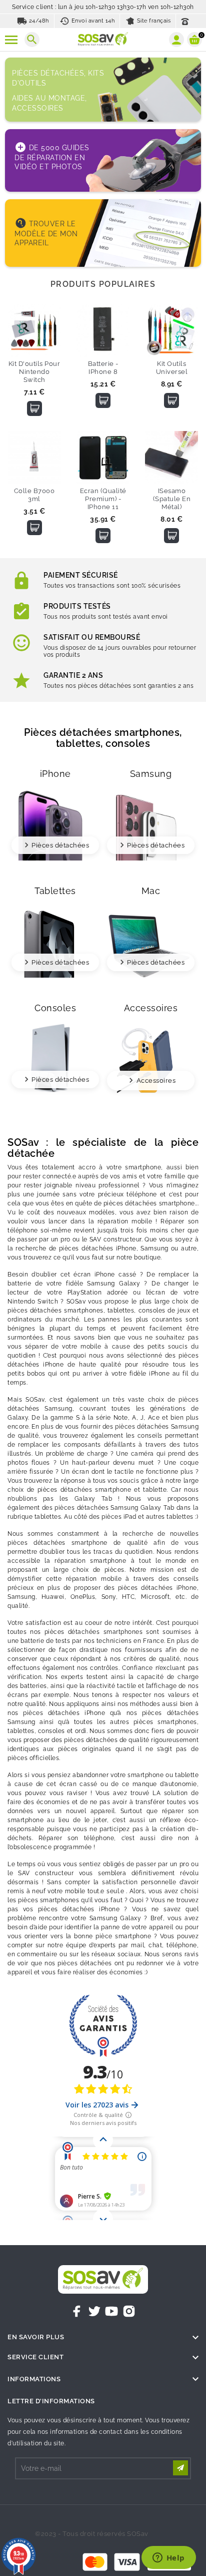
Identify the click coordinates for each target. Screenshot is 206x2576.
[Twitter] (94, 2311)
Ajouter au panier (34, 408)
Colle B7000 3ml (34, 495)
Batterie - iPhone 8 (103, 368)
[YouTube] (111, 2311)
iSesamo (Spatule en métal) (172, 499)
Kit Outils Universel (172, 368)
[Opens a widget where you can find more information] (168, 2558)
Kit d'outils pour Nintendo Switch (34, 372)
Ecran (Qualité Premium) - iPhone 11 (103, 499)
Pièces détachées (60, 845)
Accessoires (156, 1081)
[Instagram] (129, 2311)
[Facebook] (77, 2311)
